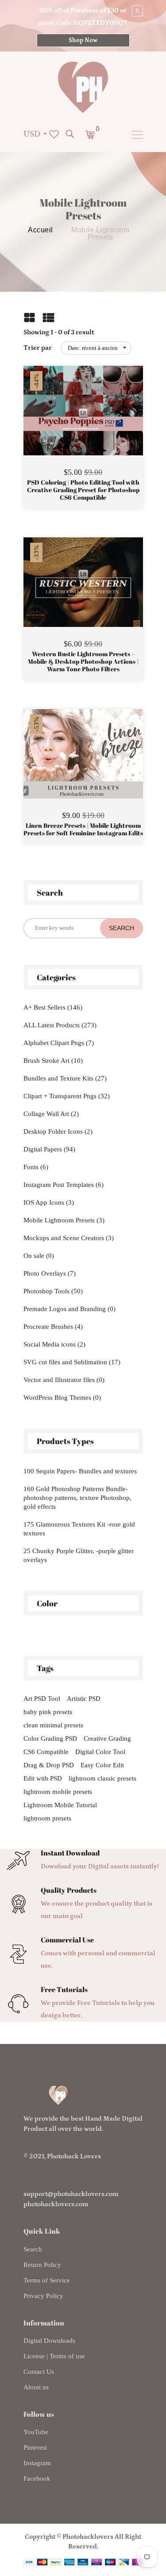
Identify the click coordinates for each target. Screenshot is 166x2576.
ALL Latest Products (60, 1025)
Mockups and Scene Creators (69, 1238)
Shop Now (83, 40)
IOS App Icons (49, 1202)
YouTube (36, 2432)
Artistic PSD (84, 1699)
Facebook (37, 2478)
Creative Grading (107, 1738)
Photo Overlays (50, 1273)
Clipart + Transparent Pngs (67, 1096)
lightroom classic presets (102, 1778)
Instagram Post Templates (64, 1185)
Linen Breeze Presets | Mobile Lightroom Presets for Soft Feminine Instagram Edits (83, 830)
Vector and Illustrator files (64, 1380)
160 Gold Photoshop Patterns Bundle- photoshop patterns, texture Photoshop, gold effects (77, 1498)
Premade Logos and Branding (69, 1309)
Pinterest (35, 2447)
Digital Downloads (49, 2341)
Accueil (41, 230)
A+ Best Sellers (53, 1007)
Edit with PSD (43, 1778)
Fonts (36, 1167)
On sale (39, 1256)
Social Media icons (54, 1344)
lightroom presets (47, 1818)
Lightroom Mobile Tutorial (60, 1805)
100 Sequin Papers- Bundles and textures (80, 1471)
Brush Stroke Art (53, 1061)
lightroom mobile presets (58, 1792)
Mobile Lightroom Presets (64, 1220)
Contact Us (39, 2372)
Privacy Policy (43, 2296)
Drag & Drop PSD (49, 1765)
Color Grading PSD (50, 1738)
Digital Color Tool (100, 1752)
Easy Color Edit (102, 1765)
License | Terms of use (54, 2356)
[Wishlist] (83, 424)
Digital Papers (49, 1149)
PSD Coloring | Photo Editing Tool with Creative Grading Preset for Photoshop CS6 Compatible (83, 490)
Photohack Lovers (74, 2156)
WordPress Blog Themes (62, 1398)
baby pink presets (48, 1712)
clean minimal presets (53, 1725)
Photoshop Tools (53, 1291)
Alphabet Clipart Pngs (59, 1043)
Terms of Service (47, 2280)
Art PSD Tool (42, 1699)
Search (33, 2249)
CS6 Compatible (46, 1752)
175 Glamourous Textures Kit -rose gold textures (79, 1529)
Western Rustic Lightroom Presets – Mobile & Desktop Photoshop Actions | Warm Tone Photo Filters (83, 662)
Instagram (37, 2463)
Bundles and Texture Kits (65, 1078)
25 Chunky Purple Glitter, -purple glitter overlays (79, 1555)
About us (36, 2387)
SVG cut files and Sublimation (72, 1362)
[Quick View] (106, 424)
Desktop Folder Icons (58, 1131)
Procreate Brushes (53, 1327)
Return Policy (42, 2265)
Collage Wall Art (51, 1114)
